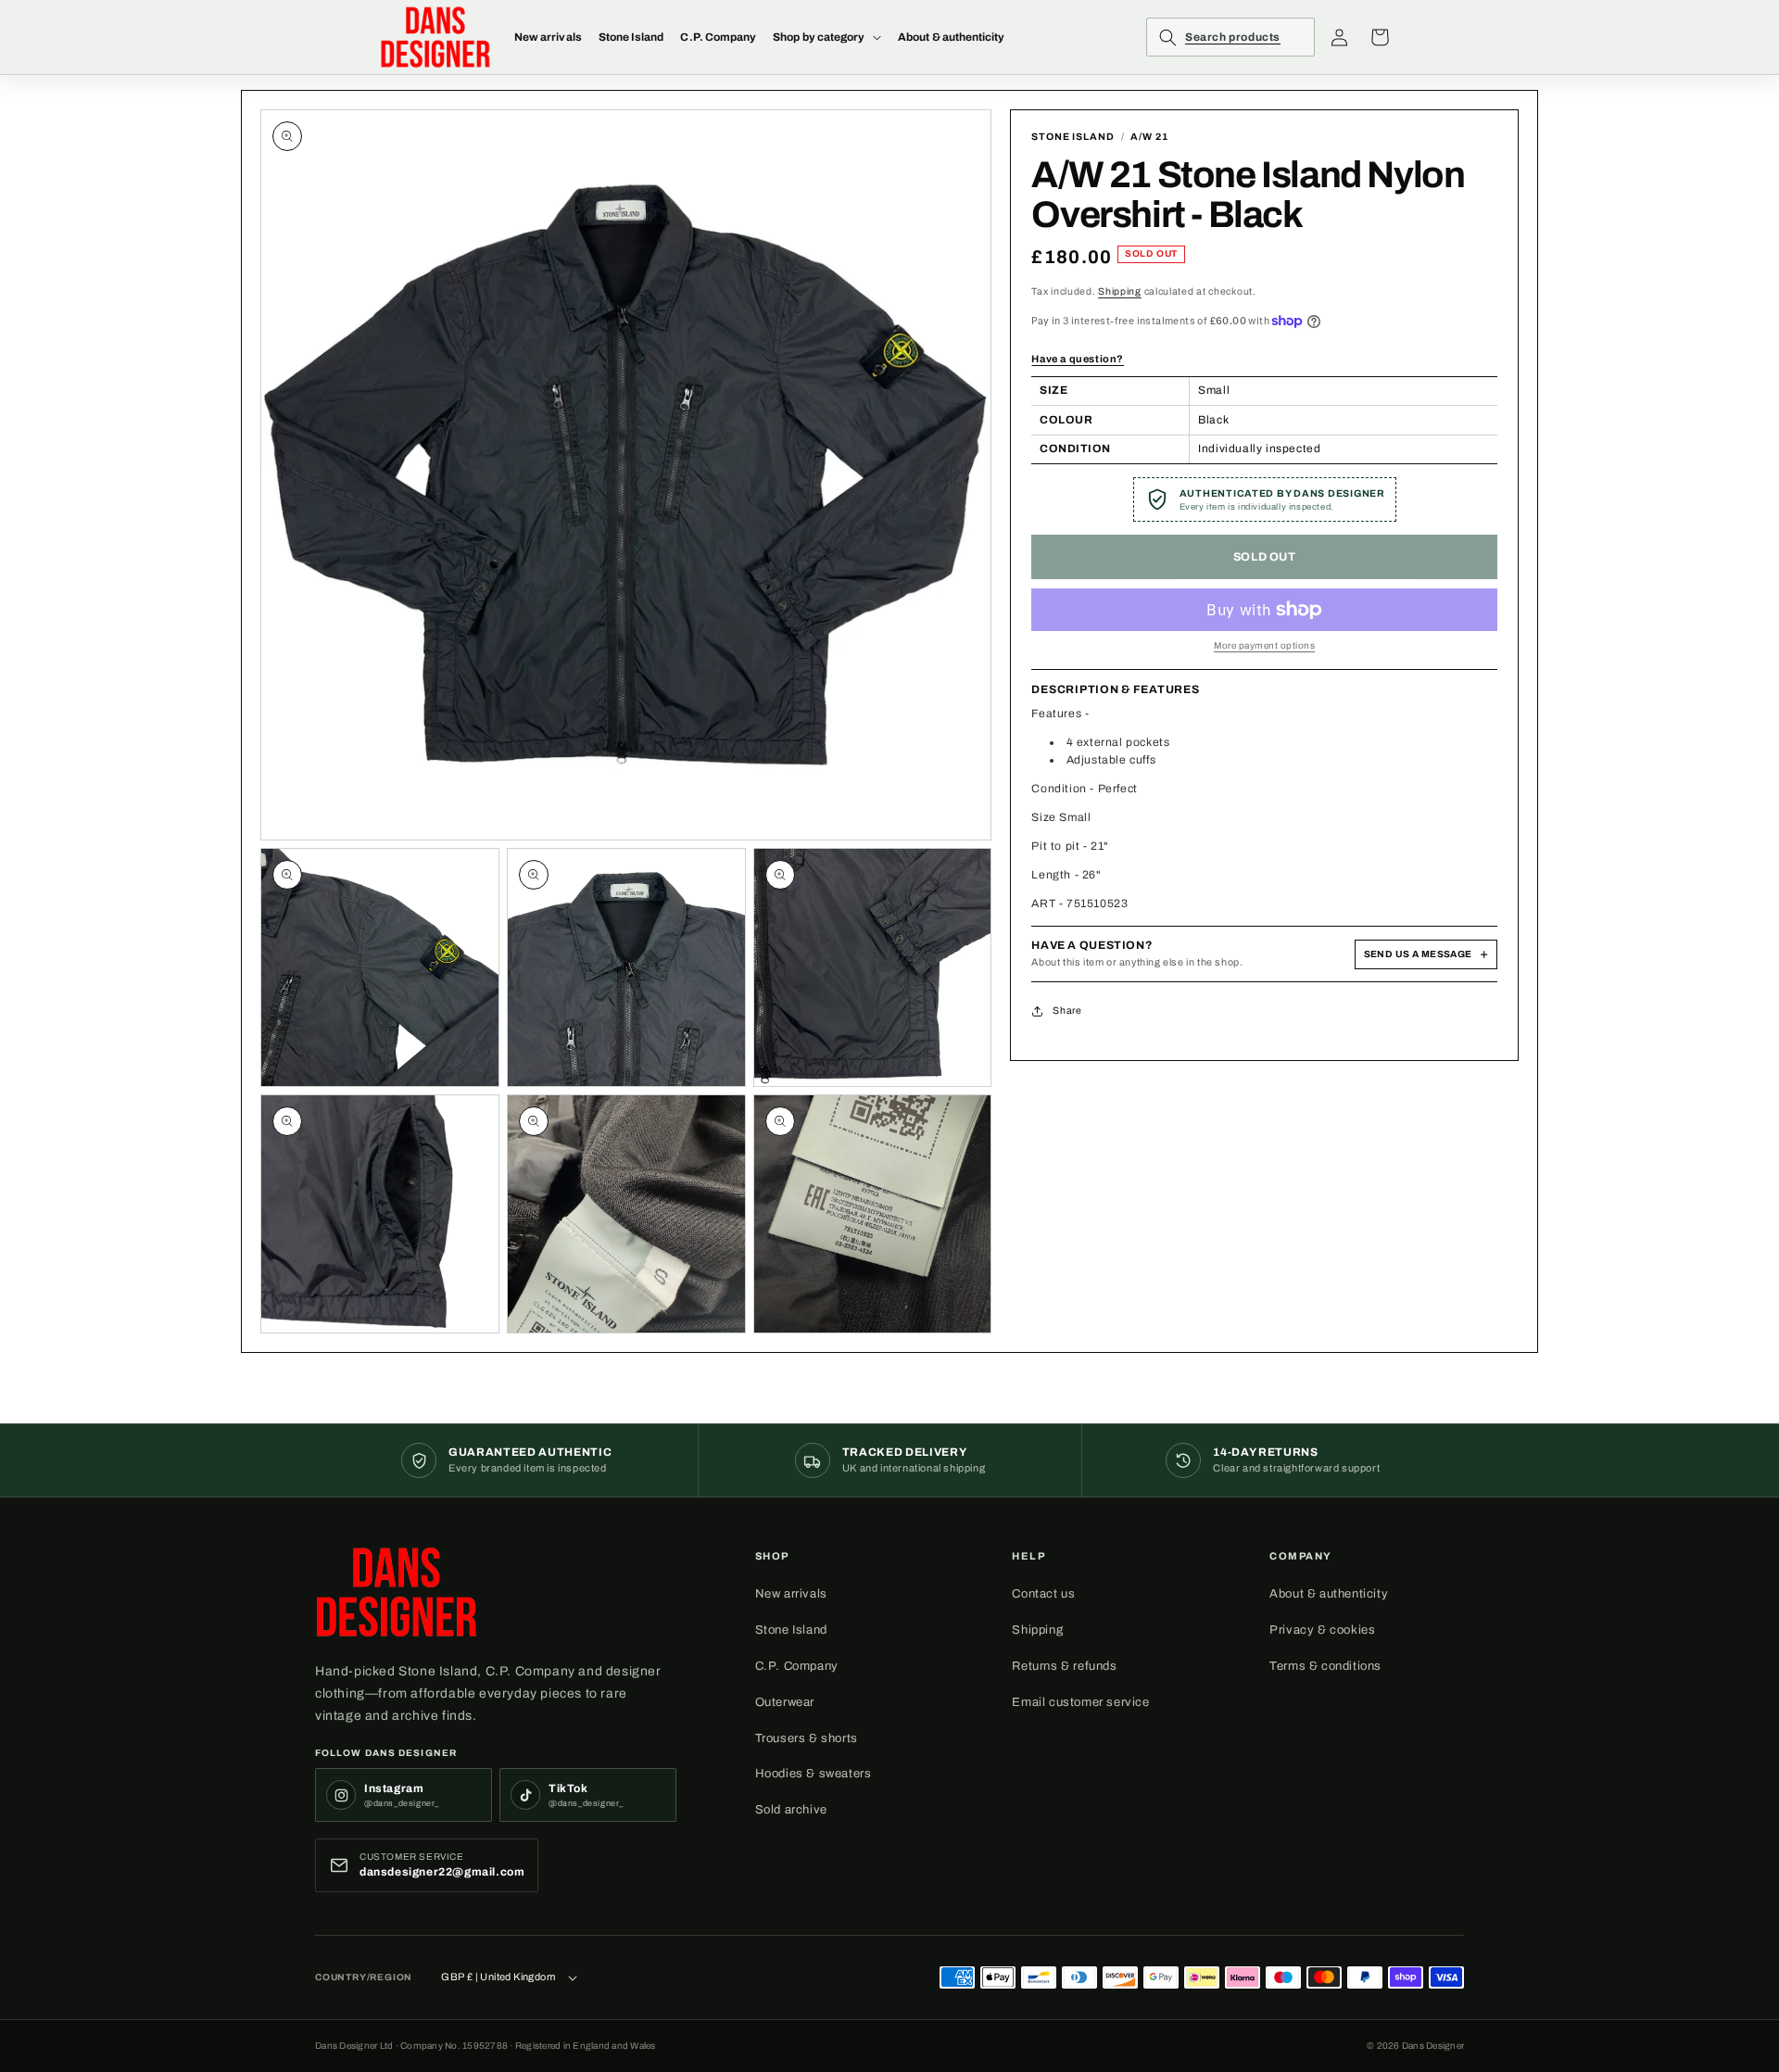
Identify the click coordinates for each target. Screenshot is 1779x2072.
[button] (827, 37)
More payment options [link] (1264, 645)
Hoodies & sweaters (814, 1774)
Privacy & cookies (1322, 1630)
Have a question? (1078, 359)
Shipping (1120, 291)
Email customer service (1080, 1702)
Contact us (1043, 1594)
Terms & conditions (1325, 1666)
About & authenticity (1329, 1594)
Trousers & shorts (807, 1738)
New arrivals (791, 1594)
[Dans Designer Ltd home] (397, 1592)
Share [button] (1067, 1011)
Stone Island (791, 1630)
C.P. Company (797, 1666)
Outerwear (785, 1702)
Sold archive (791, 1810)
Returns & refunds (1064, 1666)
